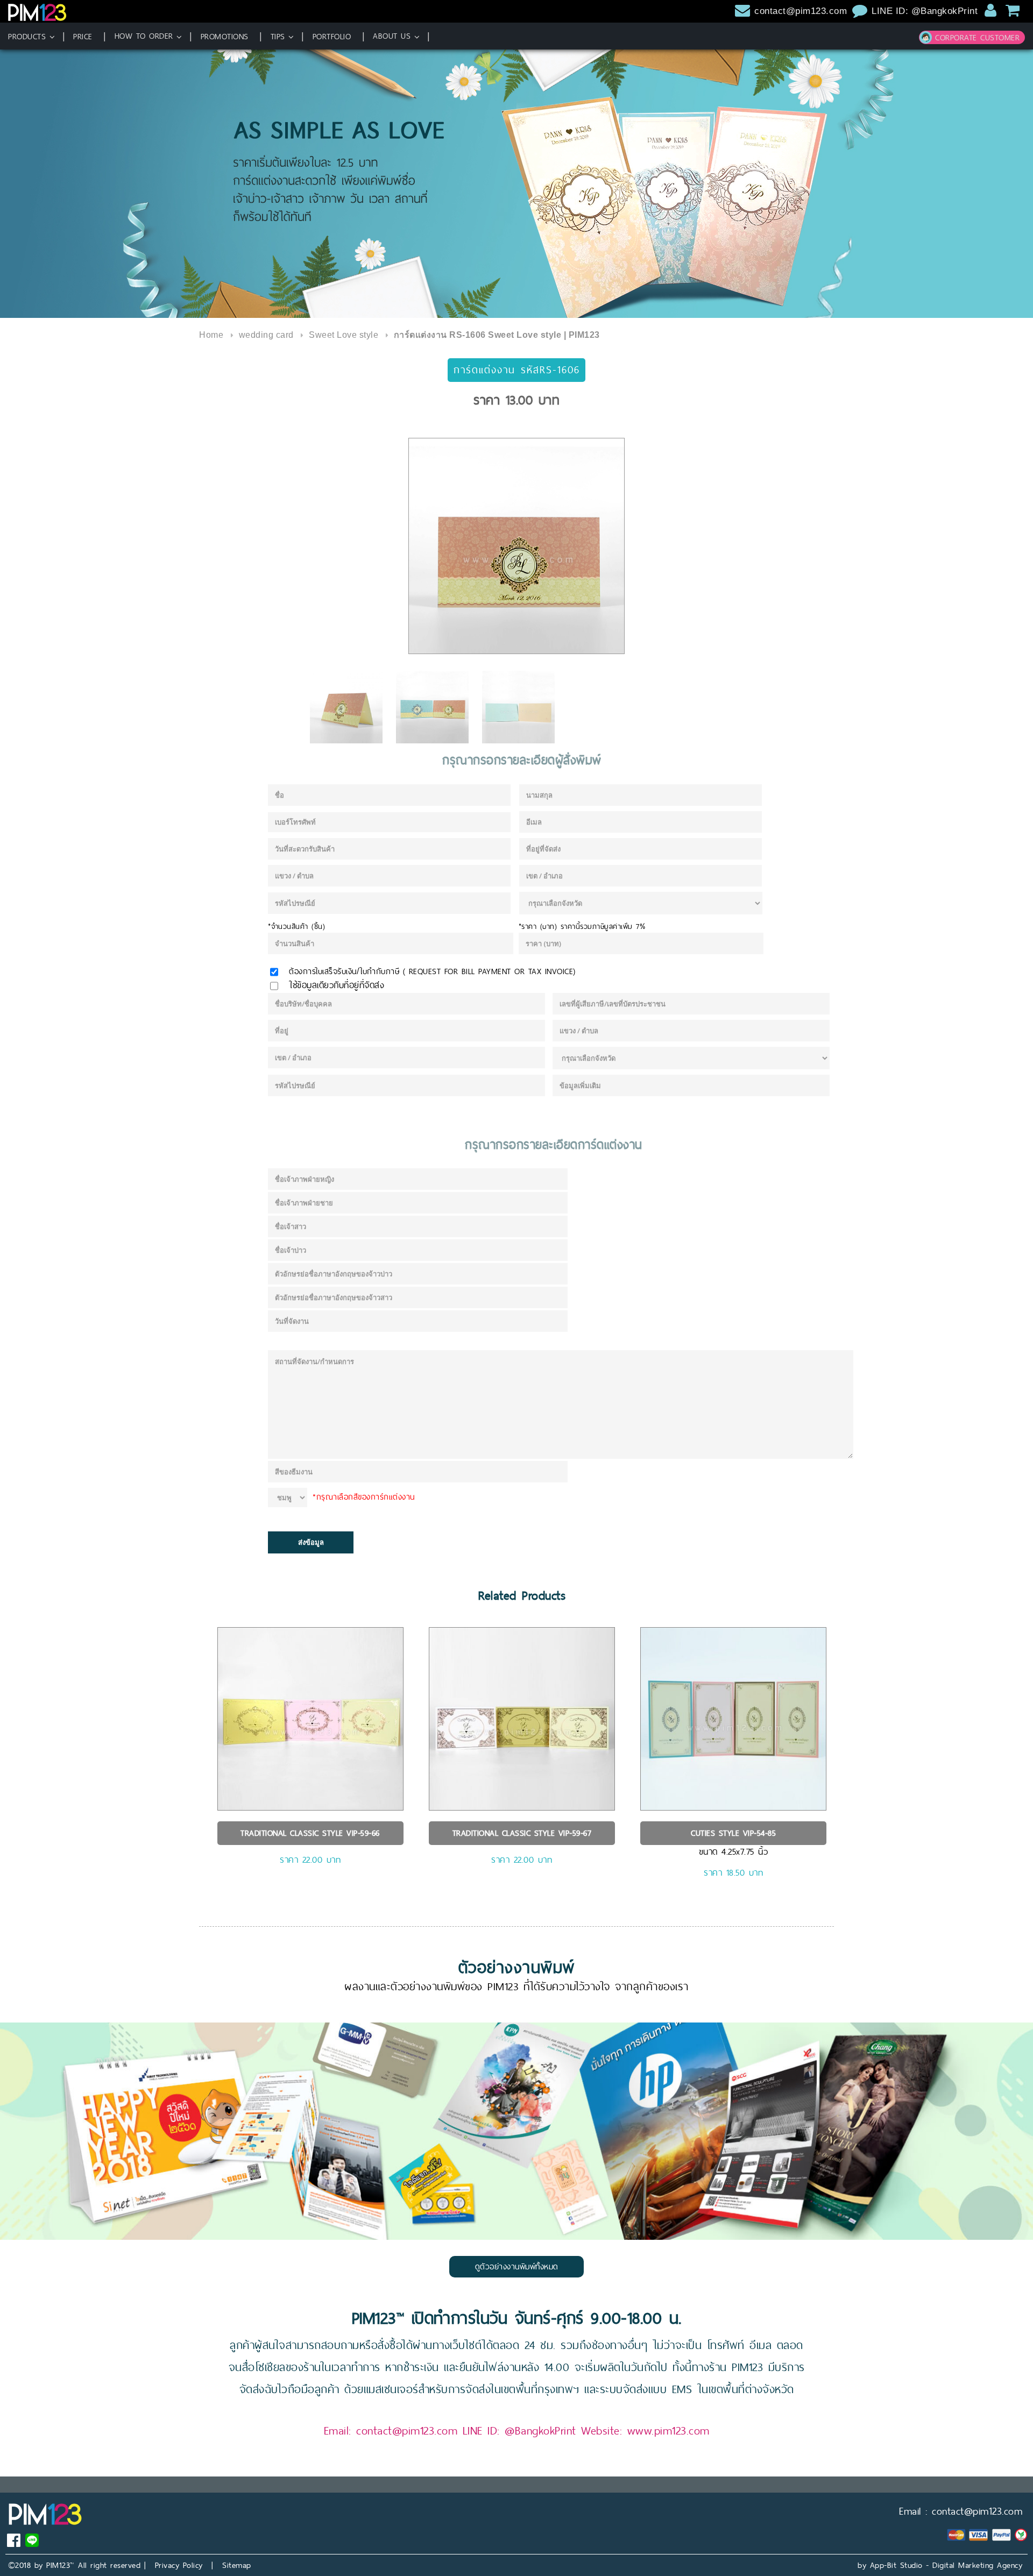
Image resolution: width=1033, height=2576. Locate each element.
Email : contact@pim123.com (961, 2511)
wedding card (266, 335)
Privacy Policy (179, 2565)
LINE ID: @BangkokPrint (926, 11)
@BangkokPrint (540, 2430)
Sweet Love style (344, 335)
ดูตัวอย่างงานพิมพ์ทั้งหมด (517, 2266)
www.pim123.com (668, 2430)
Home (211, 335)
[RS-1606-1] (516, 546)
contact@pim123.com (801, 11)
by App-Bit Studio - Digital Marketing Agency (940, 2565)
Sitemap (237, 2565)
